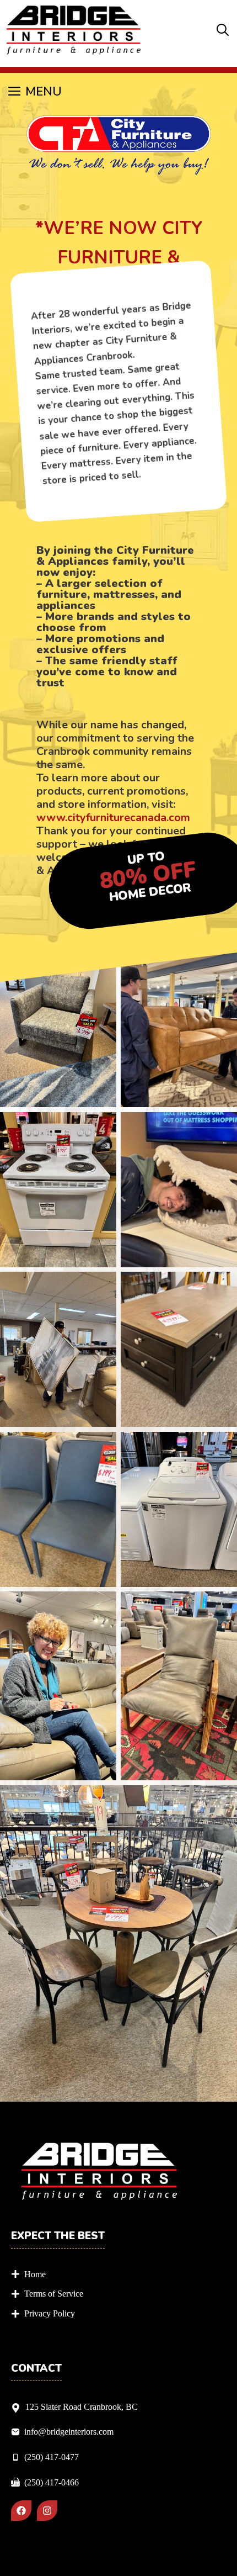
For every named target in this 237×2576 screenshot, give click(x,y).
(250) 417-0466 (52, 2482)
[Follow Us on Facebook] (21, 2511)
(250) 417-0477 (52, 2457)
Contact (36, 2369)
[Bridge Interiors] (74, 31)
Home (35, 2274)
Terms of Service (54, 2294)
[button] (223, 31)
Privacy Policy (50, 2313)
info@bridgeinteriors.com (69, 2432)
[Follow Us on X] (47, 2511)
